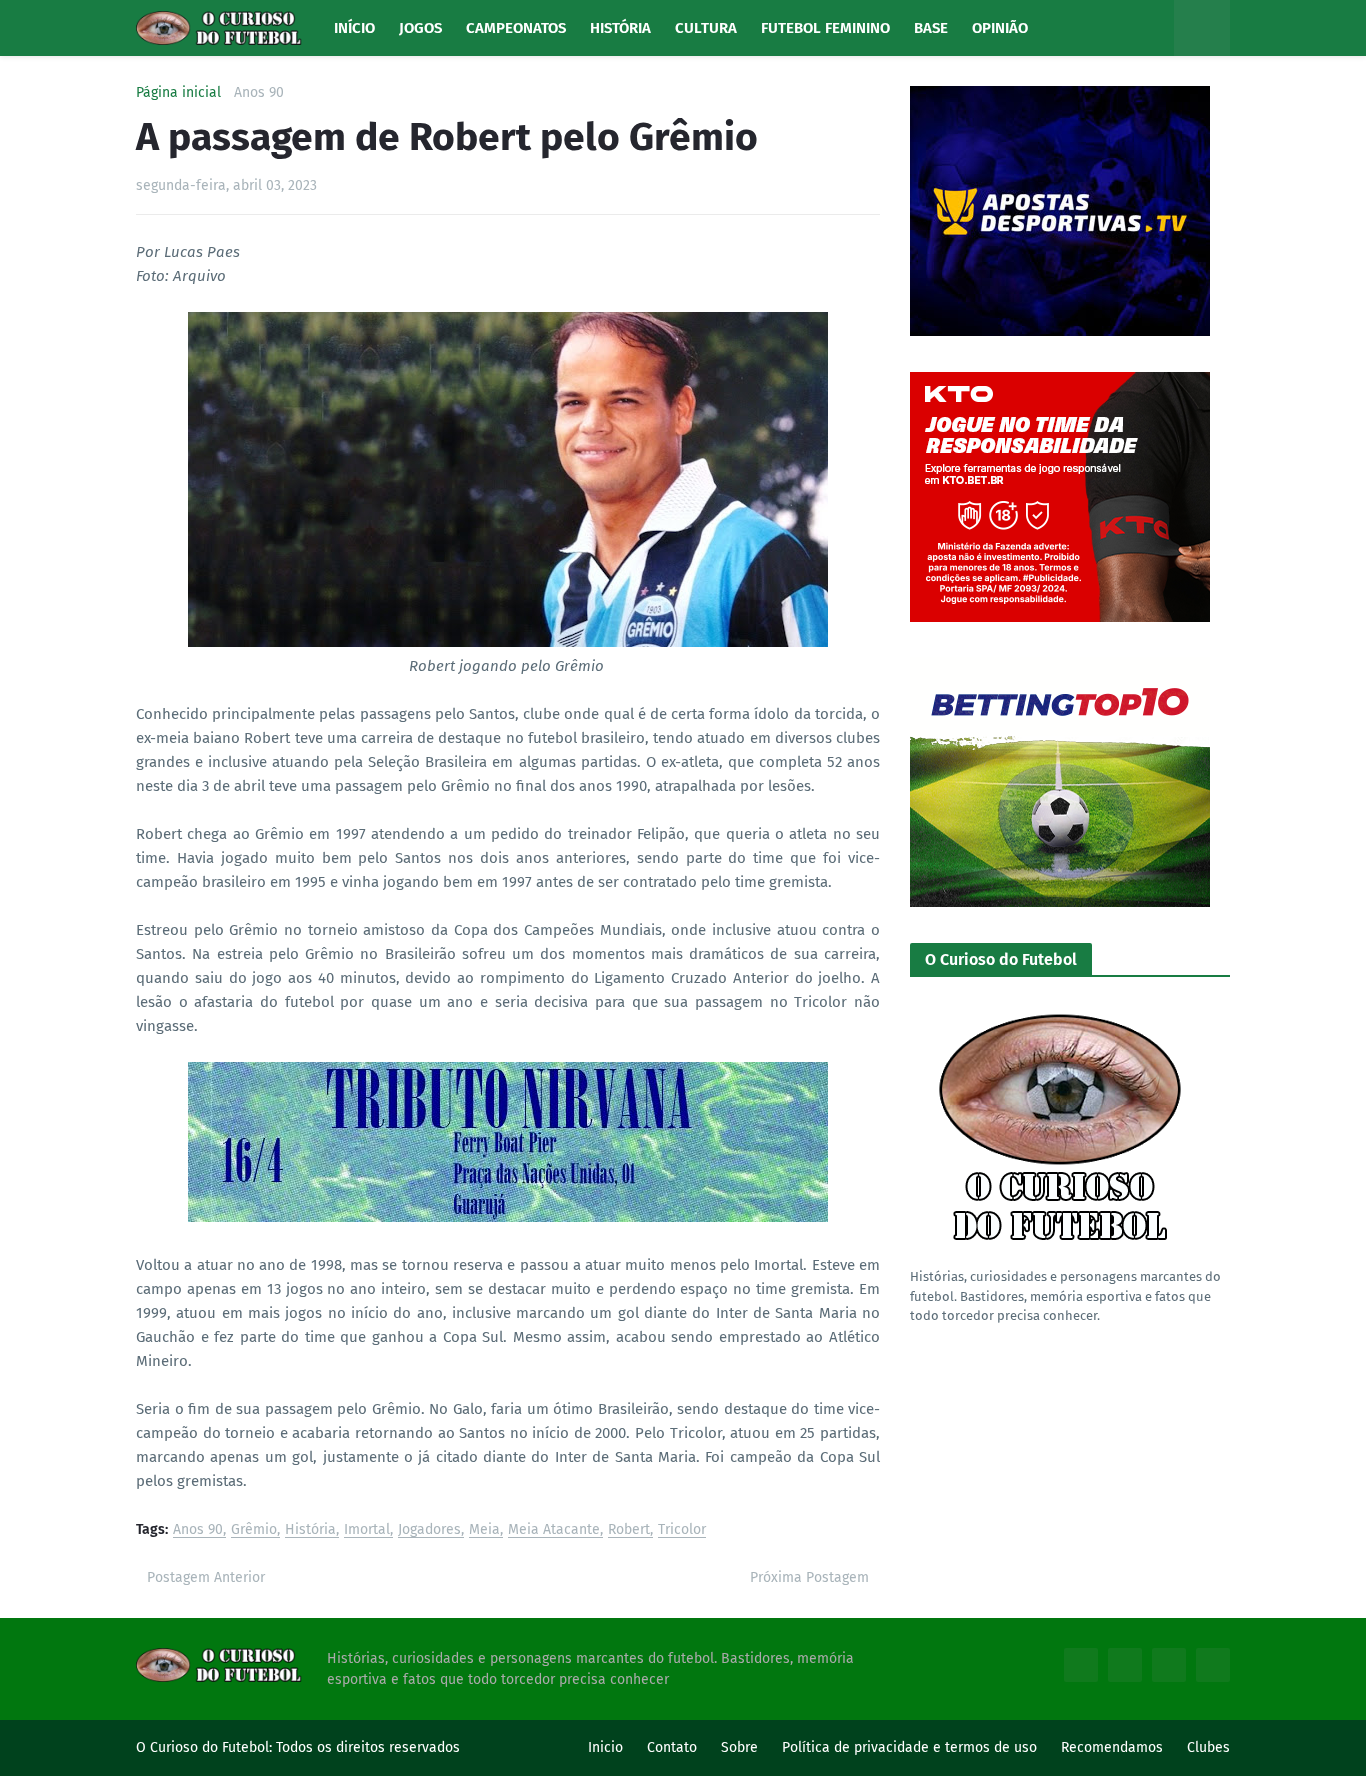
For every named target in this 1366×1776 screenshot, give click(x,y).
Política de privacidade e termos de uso (909, 1747)
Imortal (367, 1530)
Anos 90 (259, 93)
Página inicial (178, 93)
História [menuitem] (620, 28)
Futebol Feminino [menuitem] (825, 28)
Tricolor (682, 1530)
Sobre (739, 1747)
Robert (629, 1530)
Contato (672, 1747)
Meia (484, 1530)
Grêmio (254, 1530)
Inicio (605, 1747)
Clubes (1208, 1747)
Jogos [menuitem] (420, 28)
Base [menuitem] (931, 28)
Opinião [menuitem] (1000, 28)
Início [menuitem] (354, 28)
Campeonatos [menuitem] (516, 28)
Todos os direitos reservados (368, 1747)
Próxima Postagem (809, 1577)
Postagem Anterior (206, 1577)
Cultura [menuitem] (706, 28)
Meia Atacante (554, 1530)
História (310, 1530)
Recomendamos (1112, 1747)
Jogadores (429, 1530)
